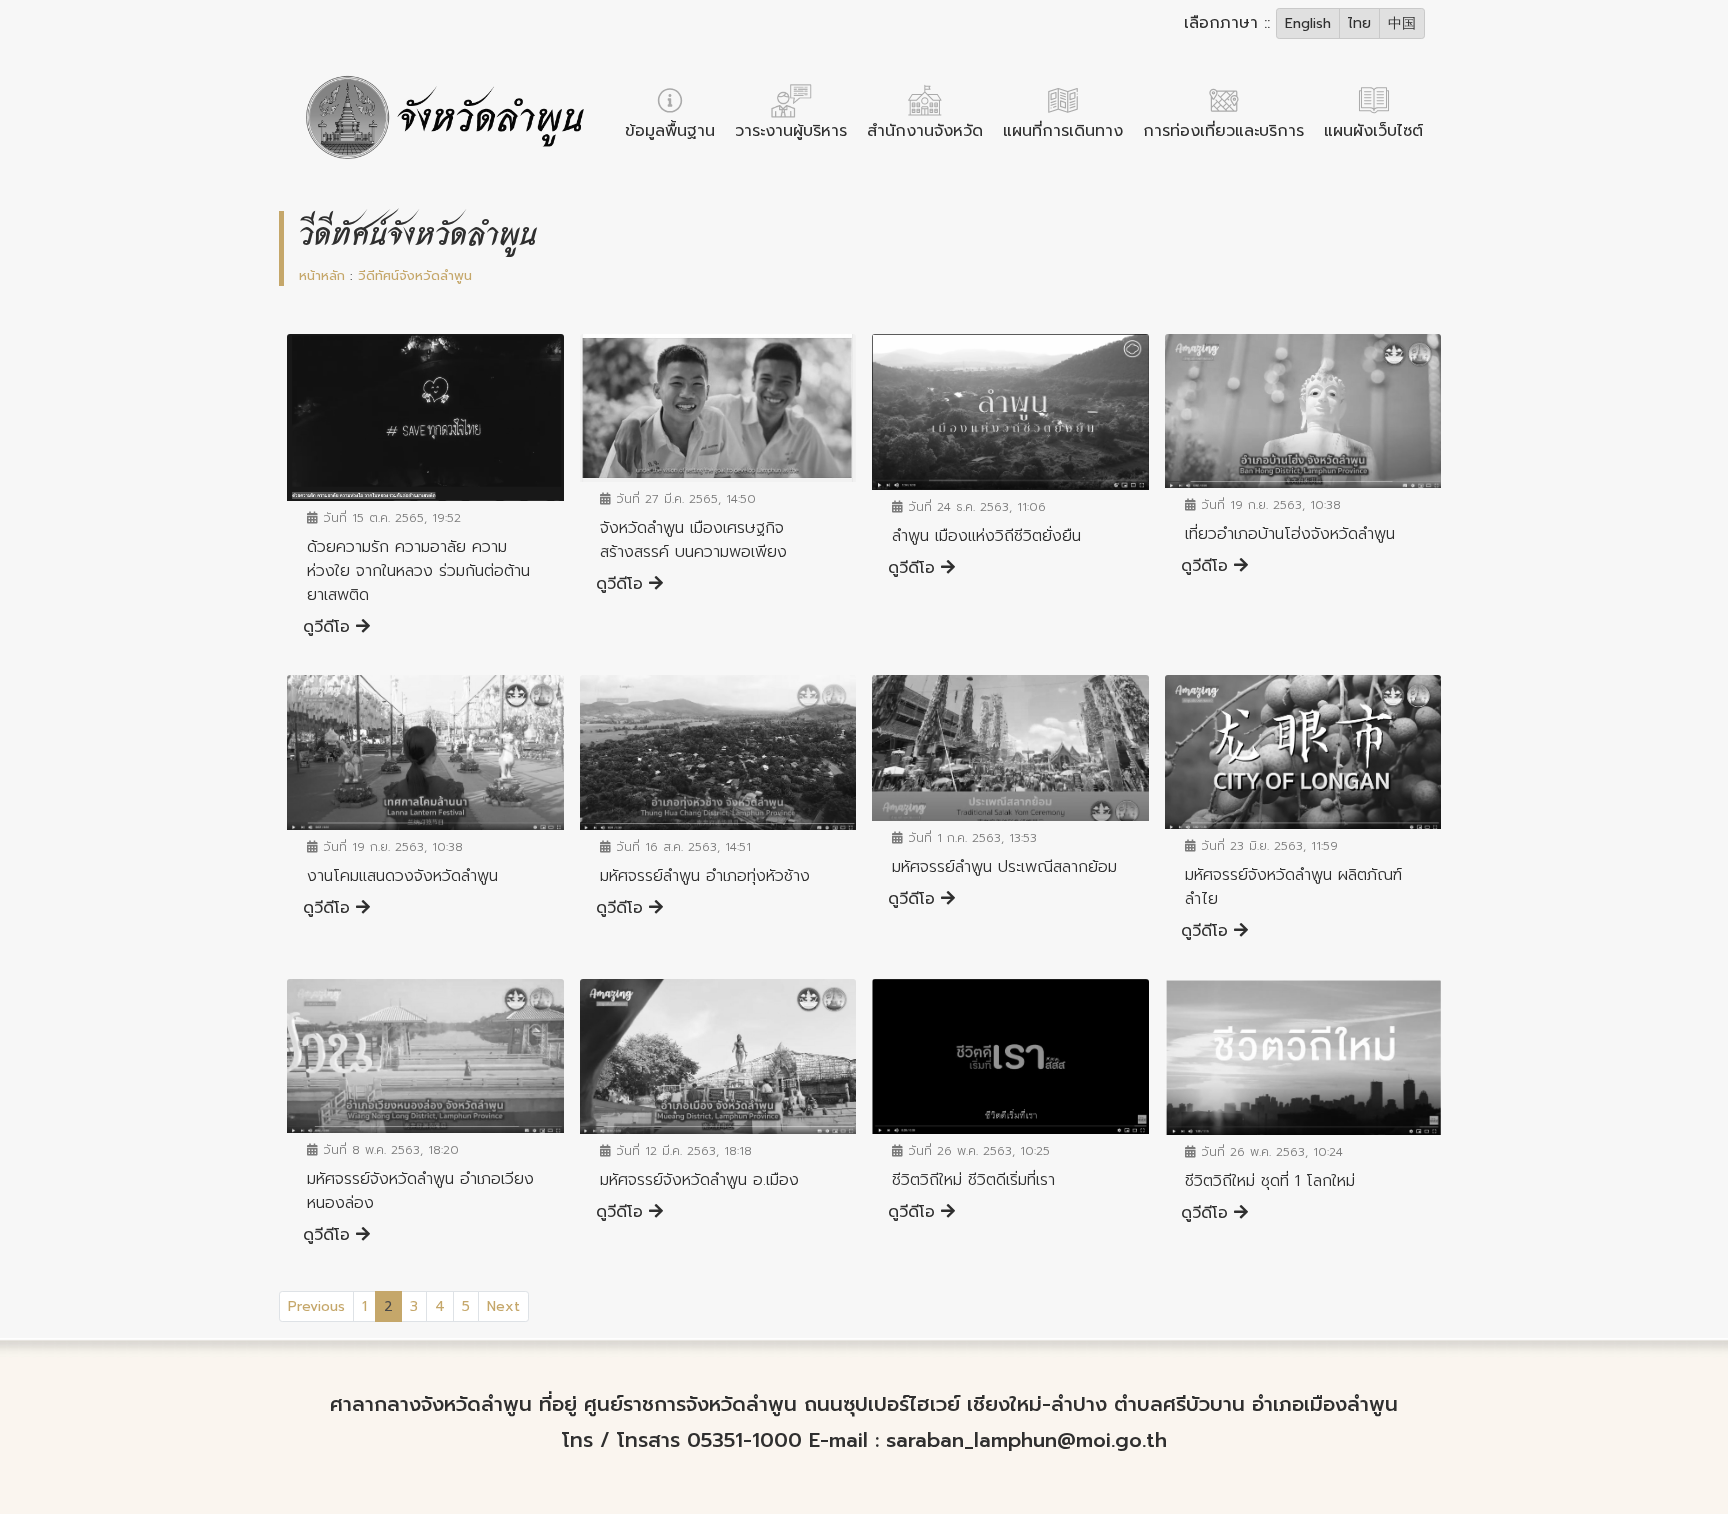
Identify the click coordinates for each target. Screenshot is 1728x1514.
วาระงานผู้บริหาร (791, 131)
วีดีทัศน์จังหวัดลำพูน (415, 275)
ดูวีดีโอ (329, 627)
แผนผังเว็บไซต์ (1373, 131)
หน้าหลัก (322, 275)
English (1308, 23)
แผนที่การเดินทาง (1063, 131)
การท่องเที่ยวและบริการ (1223, 131)
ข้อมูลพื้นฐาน (670, 131)
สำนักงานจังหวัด (925, 131)
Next (503, 1306)
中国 (1402, 23)
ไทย (1359, 23)
